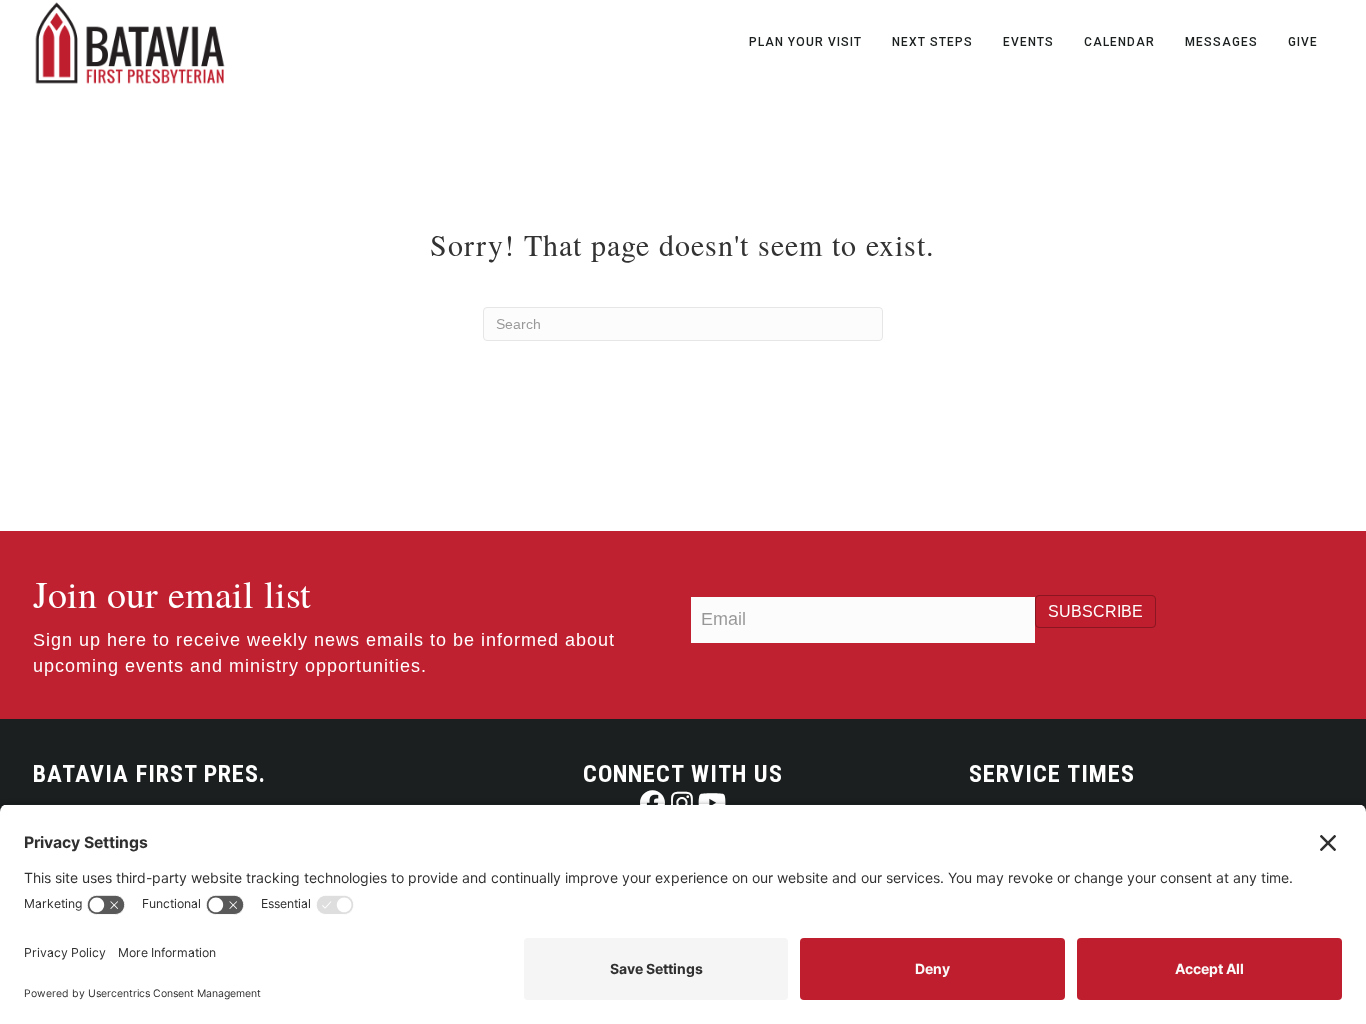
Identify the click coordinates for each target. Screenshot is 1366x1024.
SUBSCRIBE (1095, 611)
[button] (652, 802)
